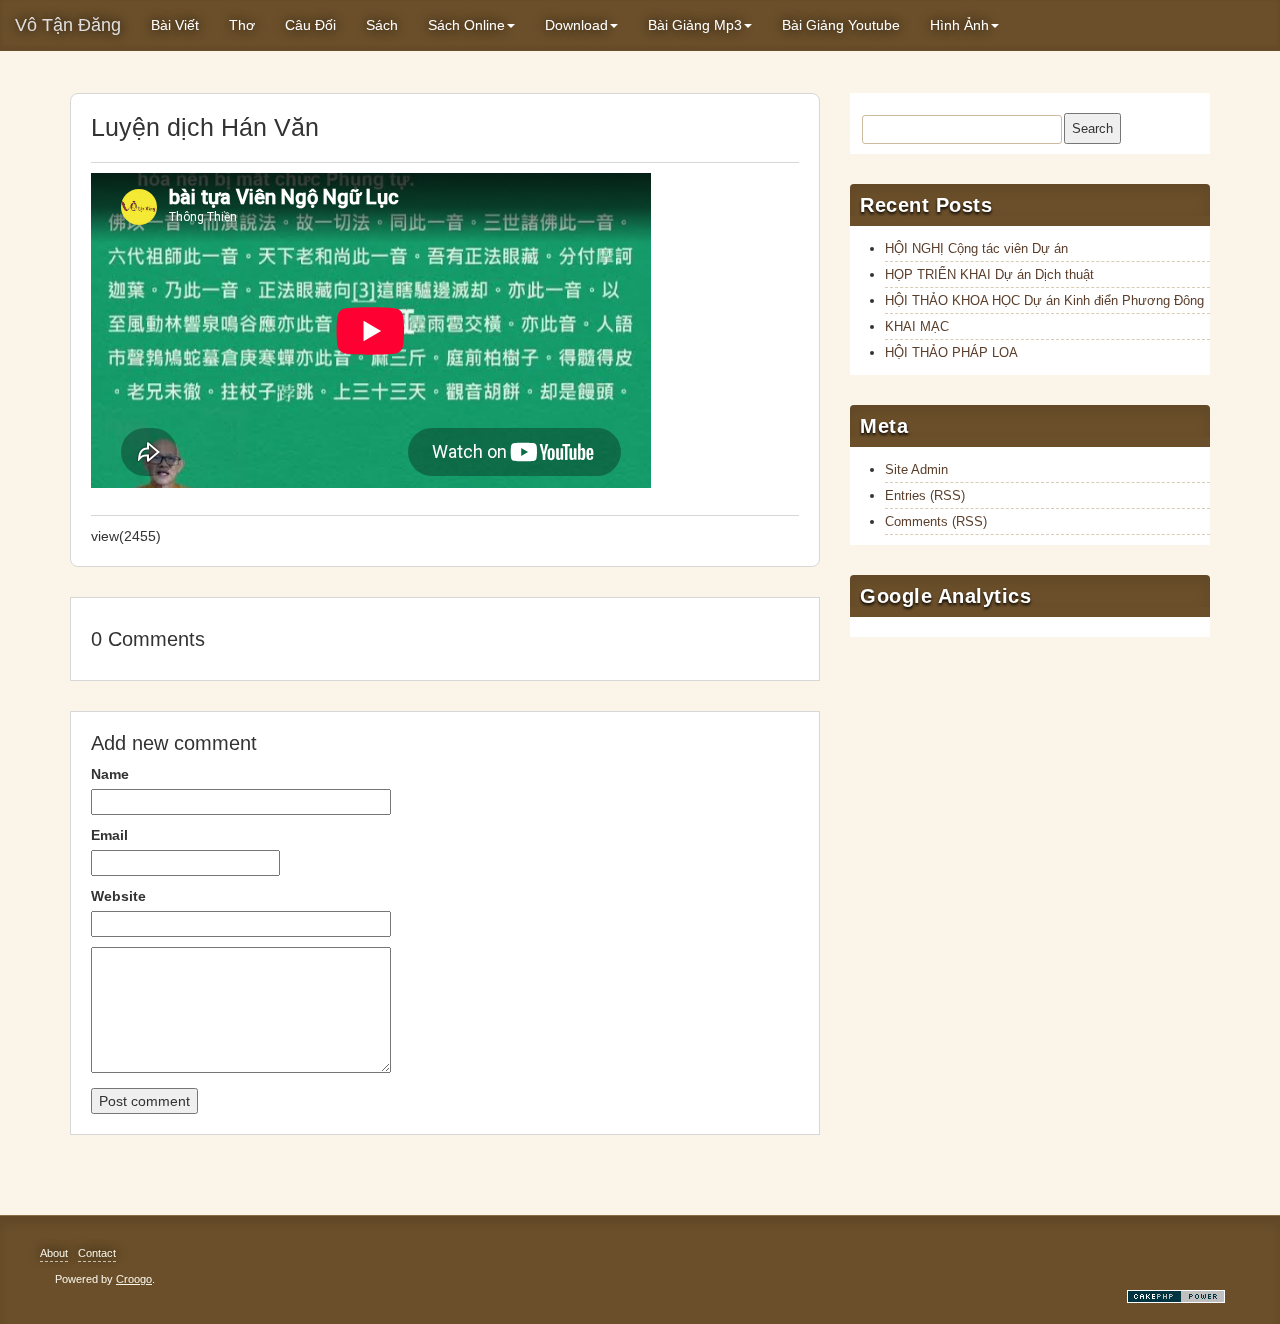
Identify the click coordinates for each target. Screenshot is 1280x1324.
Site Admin (916, 469)
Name (110, 774)
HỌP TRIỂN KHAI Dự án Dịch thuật (989, 274)
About (54, 1253)
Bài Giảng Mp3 (695, 25)
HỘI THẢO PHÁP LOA (951, 352)
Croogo (134, 1279)
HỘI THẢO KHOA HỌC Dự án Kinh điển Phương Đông (1044, 300)
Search (1092, 128)
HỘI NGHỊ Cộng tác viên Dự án (976, 248)
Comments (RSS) (936, 521)
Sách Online (466, 25)
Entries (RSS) (925, 495)
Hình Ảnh (959, 25)
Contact (97, 1253)
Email (109, 835)
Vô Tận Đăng (68, 25)
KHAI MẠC (917, 326)
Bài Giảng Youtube (841, 25)
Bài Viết (175, 25)
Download (576, 25)
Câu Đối (310, 25)
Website (118, 896)
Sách (382, 25)
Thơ (242, 25)
